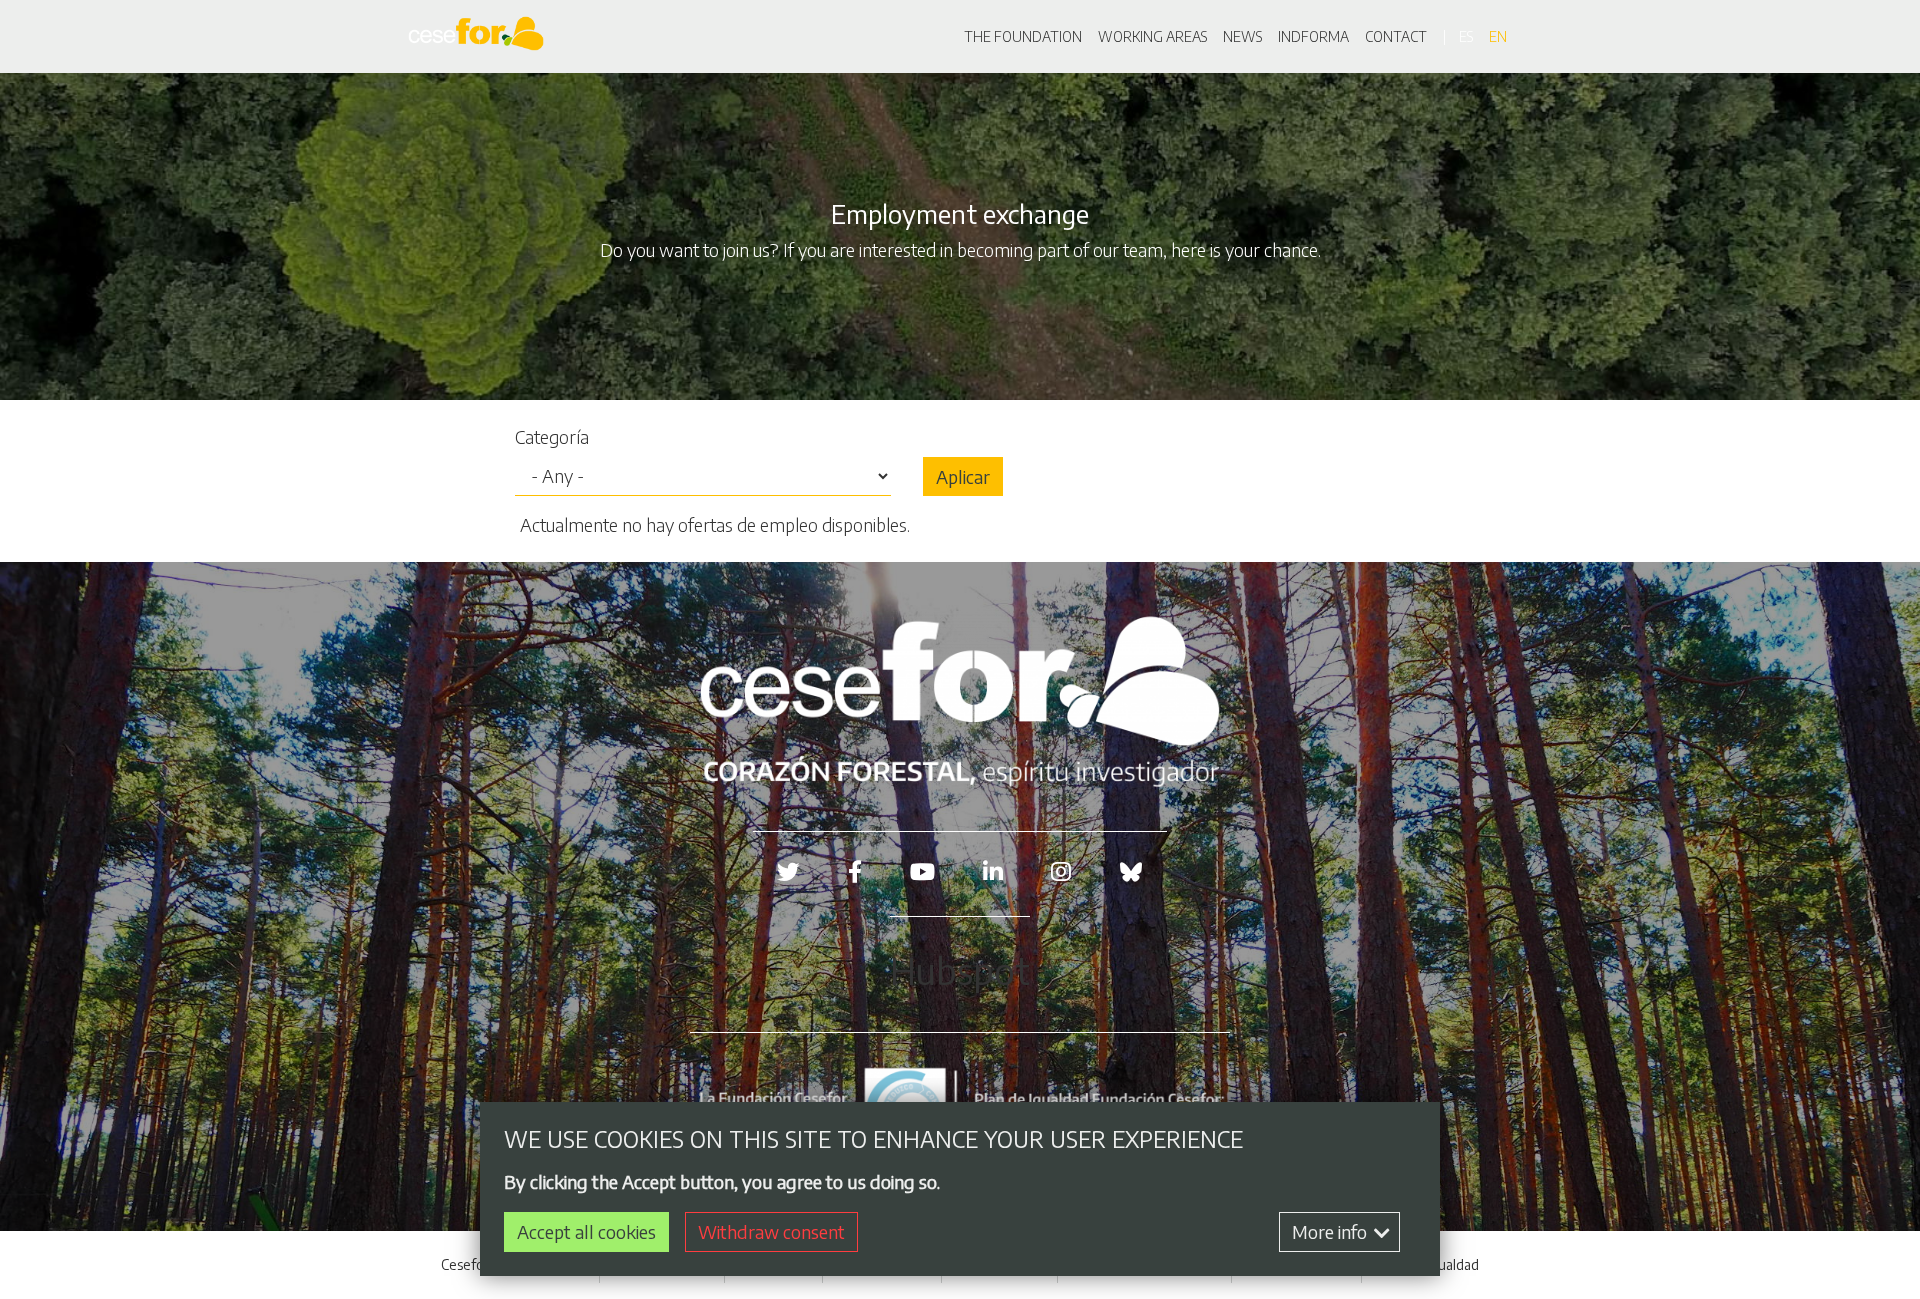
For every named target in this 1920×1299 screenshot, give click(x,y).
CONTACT (1396, 36)
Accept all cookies (586, 1231)
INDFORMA (1313, 36)
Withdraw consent (771, 1231)
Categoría (552, 436)
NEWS (1242, 36)
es (1466, 36)
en (1498, 36)
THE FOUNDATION (1023, 36)
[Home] (480, 36)
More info (1331, 1231)
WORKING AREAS (1152, 36)
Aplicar (963, 476)
